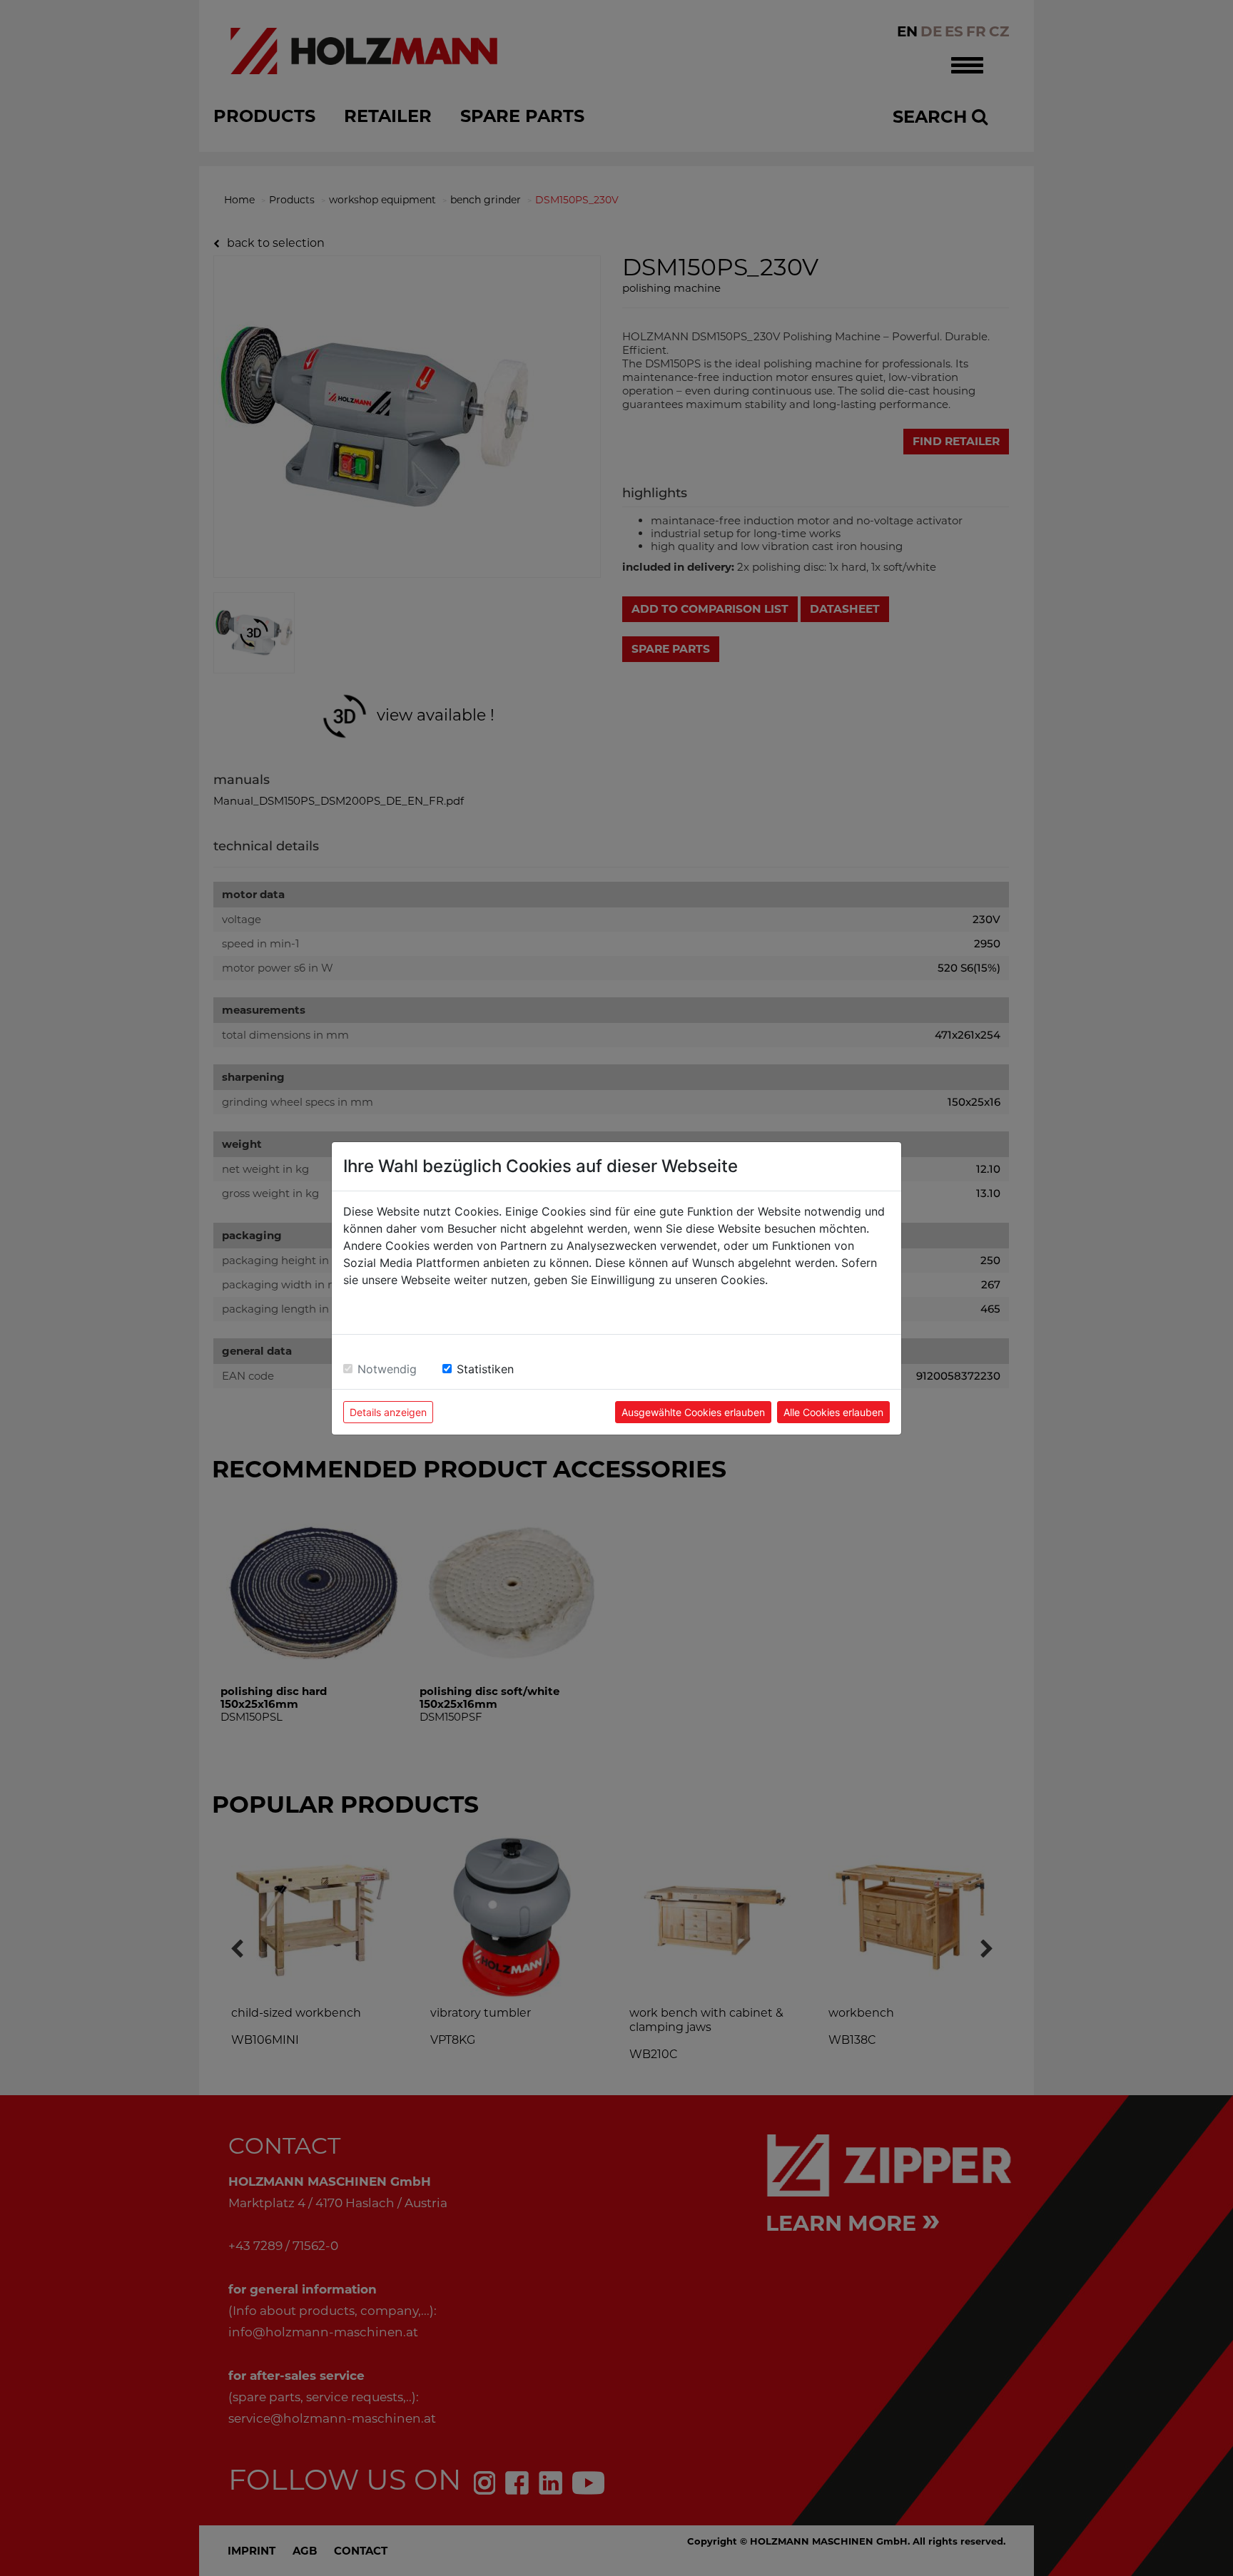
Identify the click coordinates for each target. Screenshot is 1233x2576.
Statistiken (485, 1369)
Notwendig (387, 1369)
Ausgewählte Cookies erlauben (693, 1412)
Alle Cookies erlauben (833, 1412)
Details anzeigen (388, 1412)
